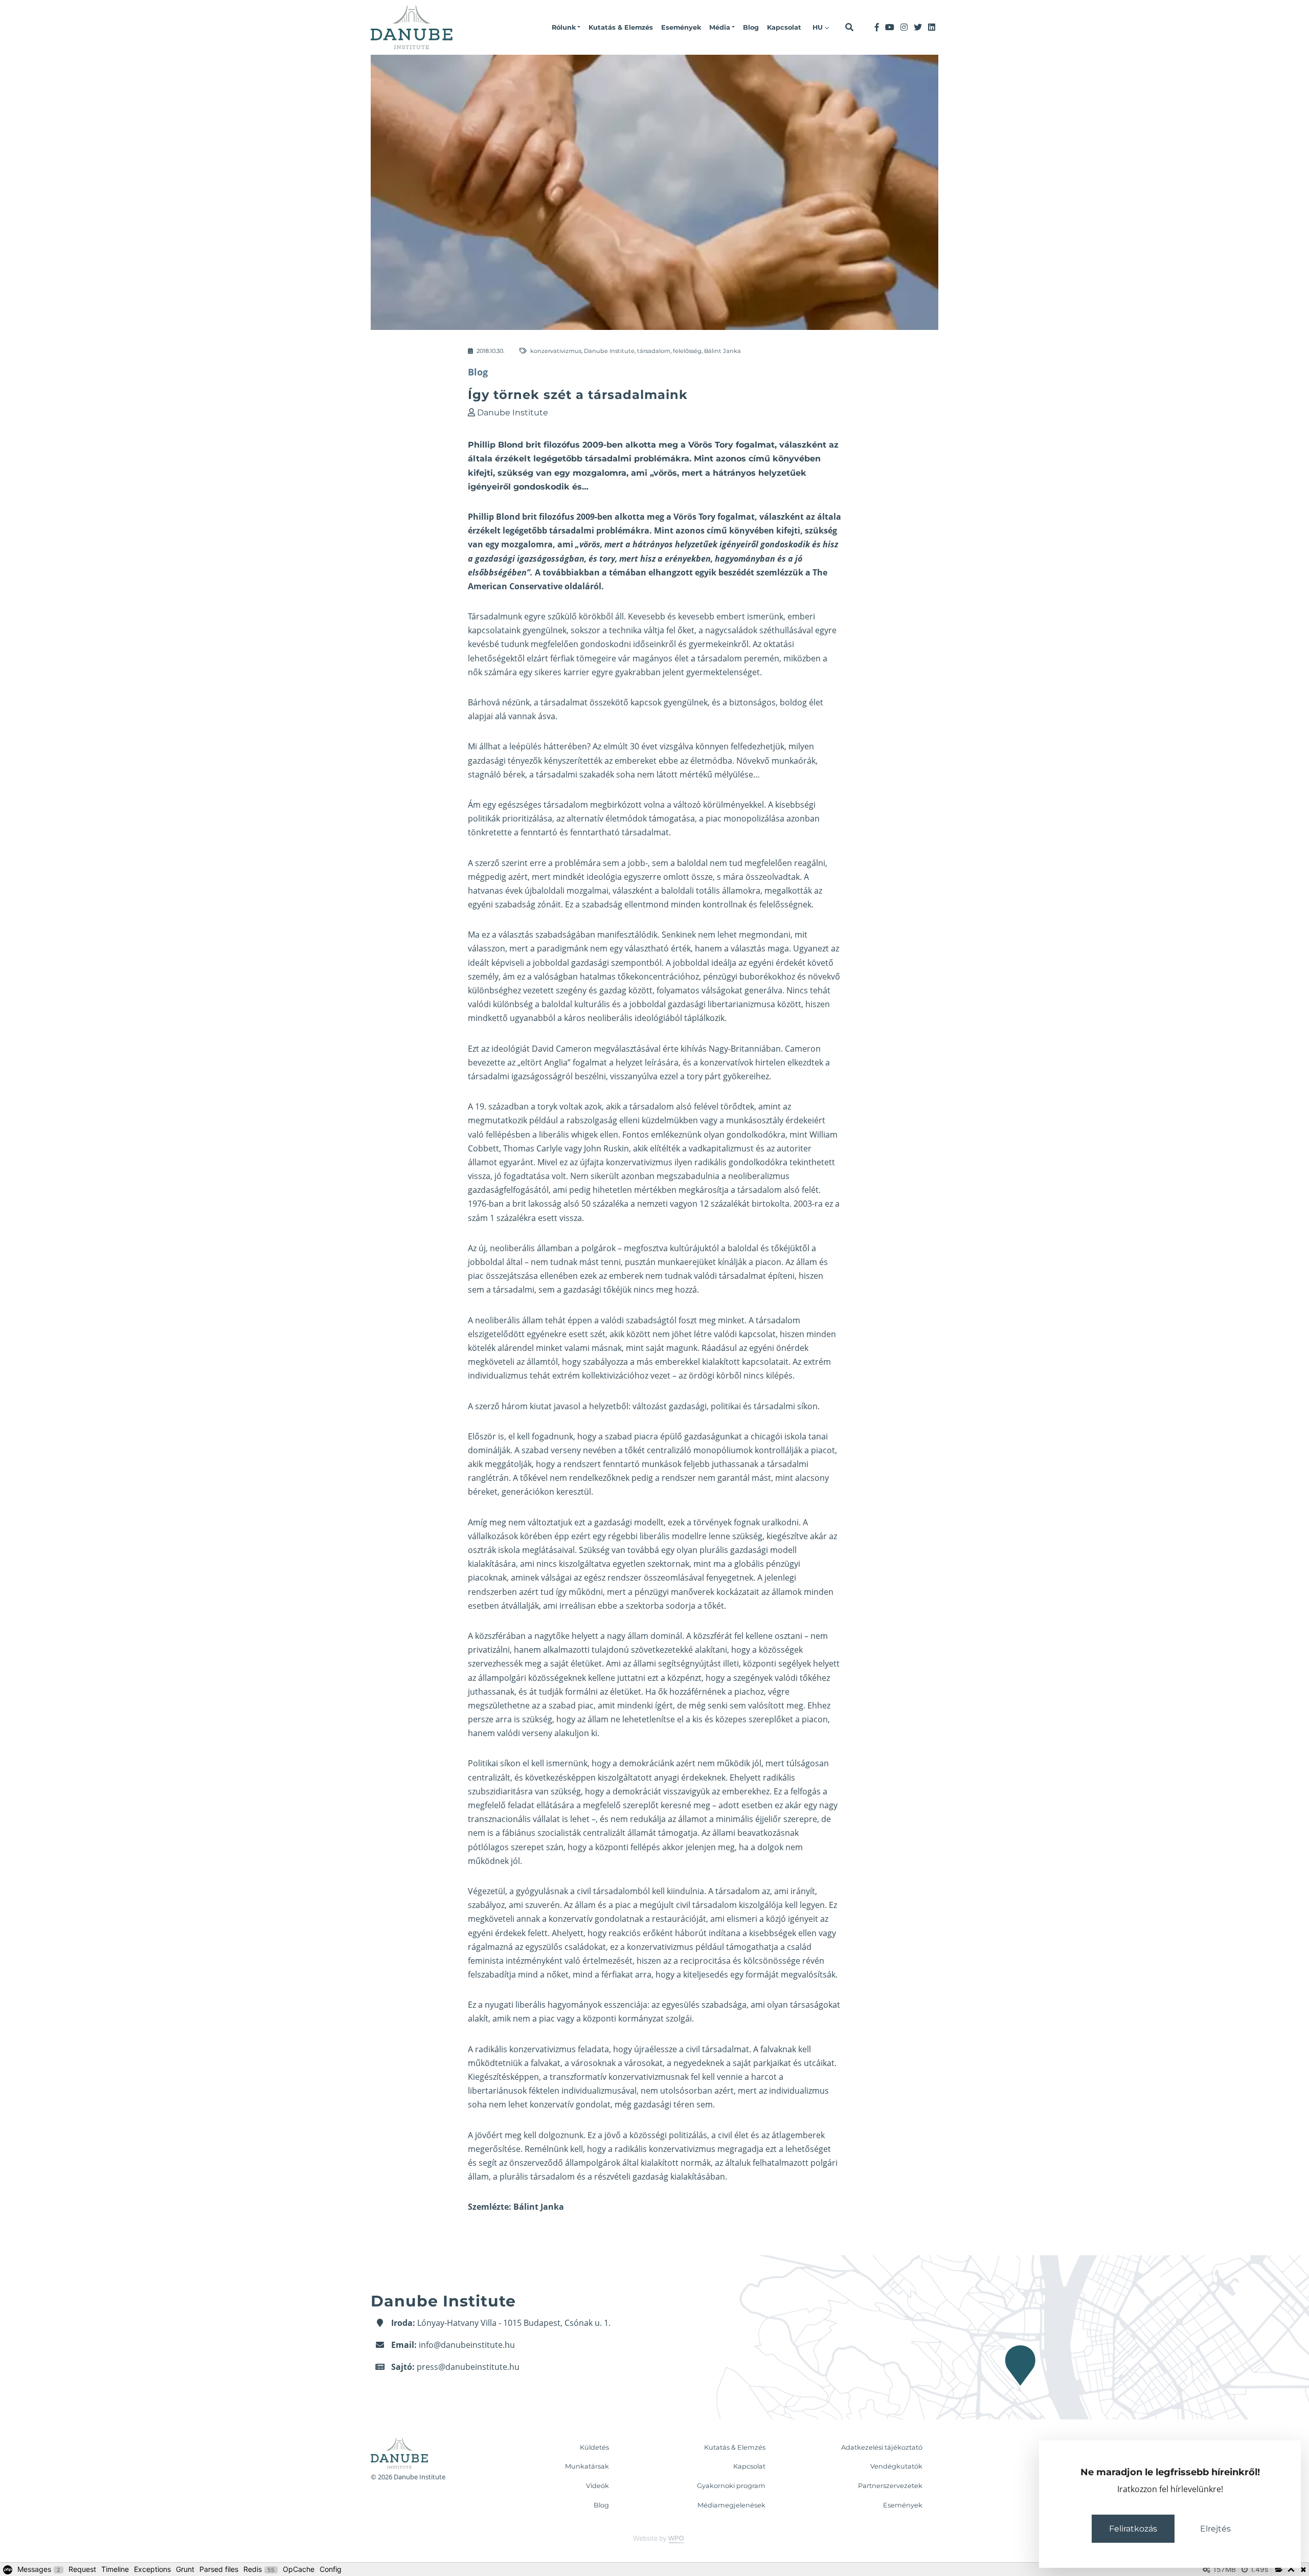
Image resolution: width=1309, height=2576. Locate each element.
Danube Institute (609, 351)
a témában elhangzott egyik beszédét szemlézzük (703, 572)
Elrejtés (1215, 2529)
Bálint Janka (723, 351)
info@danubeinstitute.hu (467, 2345)
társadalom (654, 351)
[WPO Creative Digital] (654, 2539)
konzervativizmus (556, 351)
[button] (566, 28)
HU (819, 27)
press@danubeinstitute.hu (468, 2367)
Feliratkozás (1133, 2529)
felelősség (687, 351)
